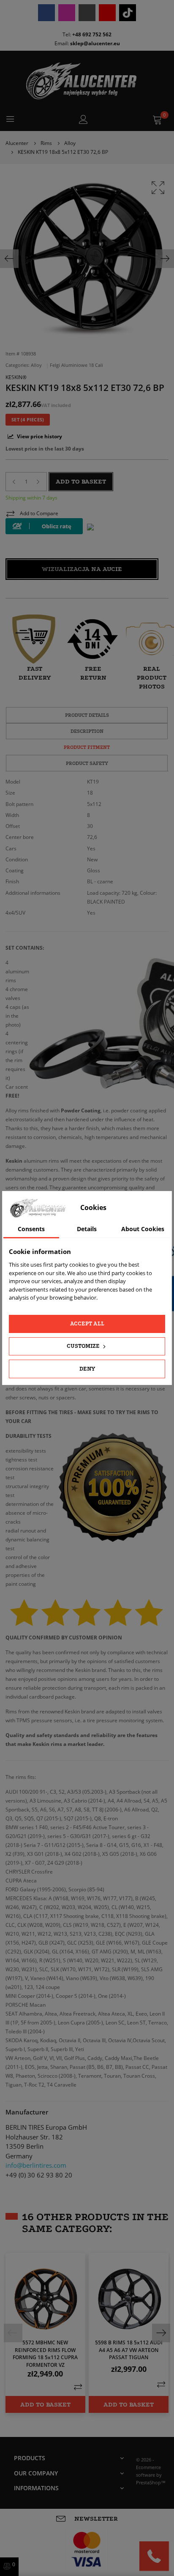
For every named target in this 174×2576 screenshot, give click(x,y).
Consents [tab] (31, 1229)
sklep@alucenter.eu (95, 43)
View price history (39, 436)
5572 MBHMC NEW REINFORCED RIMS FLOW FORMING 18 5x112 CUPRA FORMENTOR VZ (45, 2353)
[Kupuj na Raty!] (44, 526)
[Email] (87, 13)
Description (87, 731)
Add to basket (81, 481)
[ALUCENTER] (87, 81)
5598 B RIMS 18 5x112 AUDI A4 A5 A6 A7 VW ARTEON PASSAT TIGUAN (129, 2350)
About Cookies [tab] (143, 1229)
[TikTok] (128, 13)
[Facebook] (46, 13)
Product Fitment (87, 747)
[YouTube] (107, 13)
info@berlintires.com (36, 2165)
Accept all (87, 1324)
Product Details (87, 715)
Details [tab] (87, 1229)
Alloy (37, 365)
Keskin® (16, 377)
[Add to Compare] (78, 2387)
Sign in (83, 120)
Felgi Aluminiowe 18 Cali (76, 365)
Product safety (87, 763)
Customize (84, 1346)
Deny (87, 1369)
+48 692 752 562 (92, 34)
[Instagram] (67, 13)
